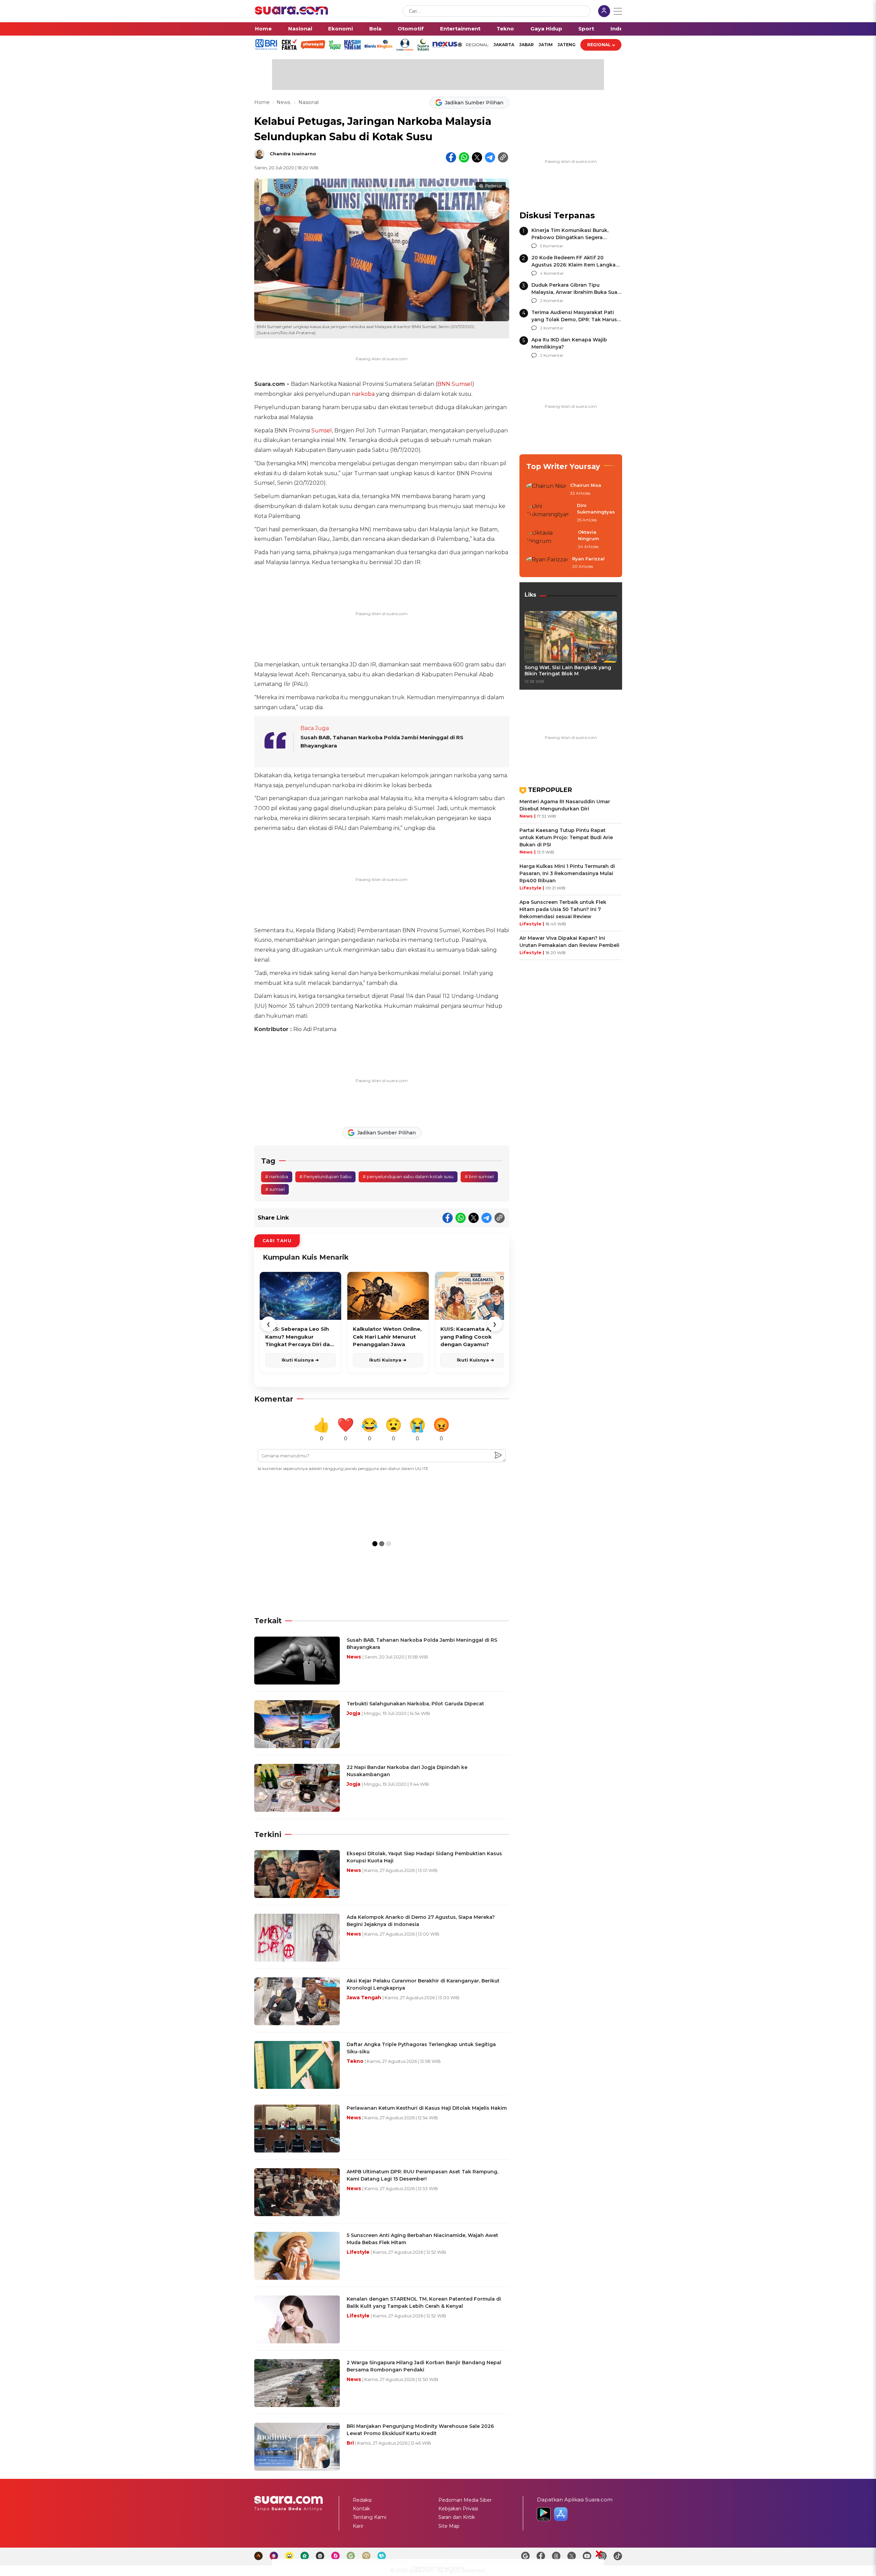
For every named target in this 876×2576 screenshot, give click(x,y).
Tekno (505, 29)
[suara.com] (292, 13)
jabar (526, 45)
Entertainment (460, 29)
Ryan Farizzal (588, 559)
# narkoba (277, 1176)
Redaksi (362, 2500)
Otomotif (411, 29)
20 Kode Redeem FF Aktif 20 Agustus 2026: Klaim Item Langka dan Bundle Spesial (574, 265)
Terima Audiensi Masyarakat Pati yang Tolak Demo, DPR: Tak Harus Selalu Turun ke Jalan (574, 320)
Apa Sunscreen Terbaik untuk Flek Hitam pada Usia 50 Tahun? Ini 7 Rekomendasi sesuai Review (563, 909)
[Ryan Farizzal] (547, 563)
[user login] (604, 12)
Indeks (620, 29)
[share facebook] (451, 157)
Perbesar (494, 186)
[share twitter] (477, 157)
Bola (375, 29)
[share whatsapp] (464, 157)
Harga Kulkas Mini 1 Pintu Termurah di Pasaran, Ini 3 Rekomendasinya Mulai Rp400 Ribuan (567, 873)
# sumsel (275, 1189)
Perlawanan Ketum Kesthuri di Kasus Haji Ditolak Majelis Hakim (427, 2108)
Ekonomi (340, 29)
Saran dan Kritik (457, 2517)
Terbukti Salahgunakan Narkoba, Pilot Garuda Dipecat (415, 1704)
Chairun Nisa (586, 485)
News (284, 102)
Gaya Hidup (546, 29)
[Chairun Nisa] (546, 490)
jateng (566, 45)
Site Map (449, 2526)
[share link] (503, 157)
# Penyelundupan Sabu (325, 1176)
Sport (586, 29)
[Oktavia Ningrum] (550, 540)
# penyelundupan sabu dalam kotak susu (408, 1176)
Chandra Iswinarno (293, 154)
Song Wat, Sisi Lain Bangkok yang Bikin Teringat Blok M (568, 671)
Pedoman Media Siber (465, 2500)
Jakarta (504, 45)
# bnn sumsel (479, 1176)
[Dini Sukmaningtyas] (550, 513)
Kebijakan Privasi (458, 2509)
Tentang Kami (370, 2517)
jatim (546, 45)
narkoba (363, 394)
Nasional (300, 29)
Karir (358, 2526)
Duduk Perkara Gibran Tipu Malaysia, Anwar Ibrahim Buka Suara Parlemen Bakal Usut (577, 292)
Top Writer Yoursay (563, 466)
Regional (599, 45)
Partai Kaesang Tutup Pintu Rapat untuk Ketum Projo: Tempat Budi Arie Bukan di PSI (566, 837)
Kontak (361, 2509)
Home (263, 29)
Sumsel (322, 431)
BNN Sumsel (455, 384)
